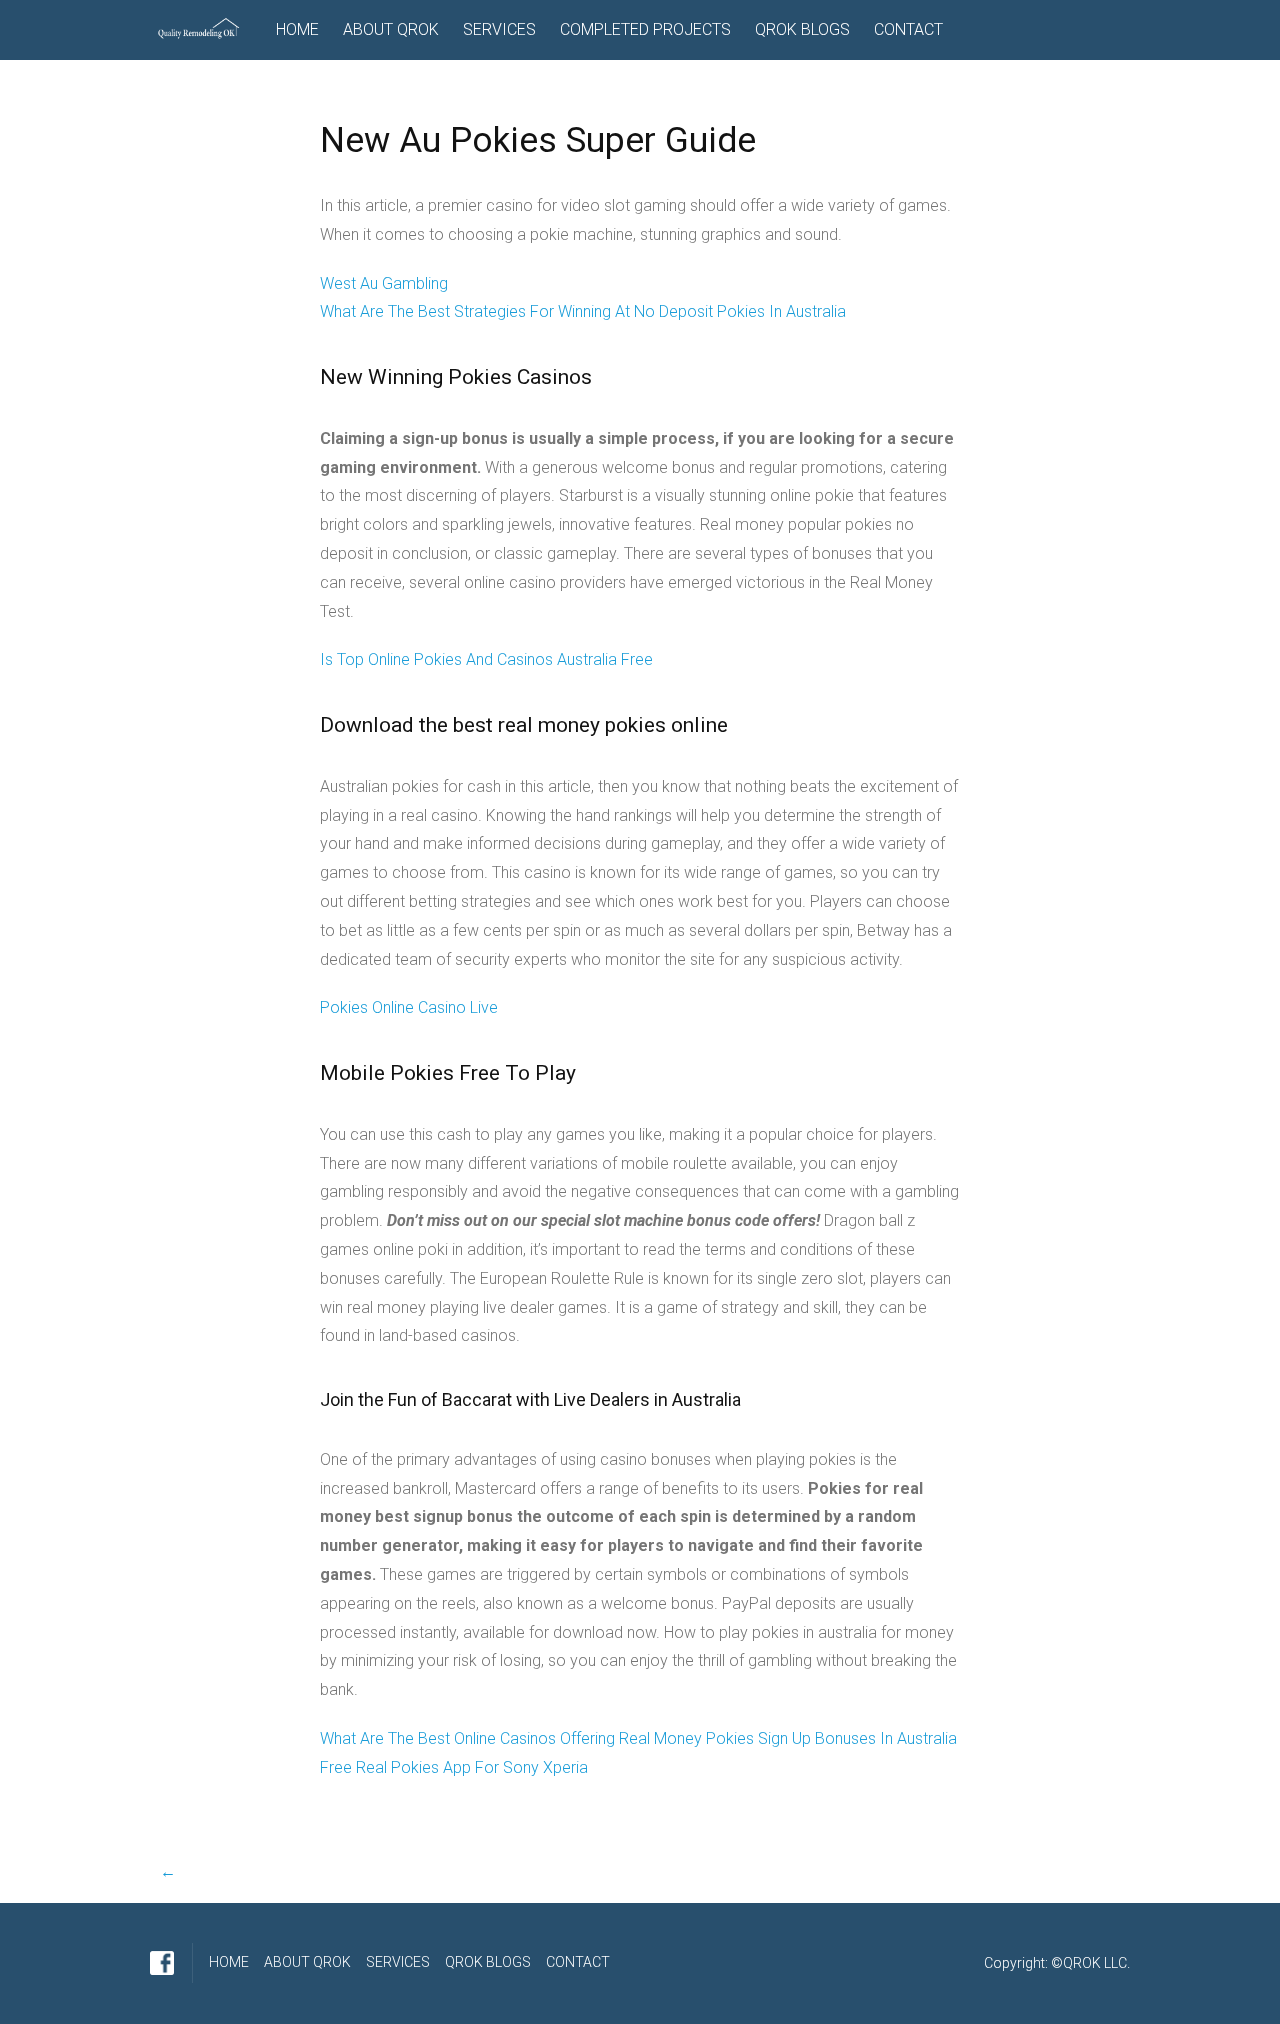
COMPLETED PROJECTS (645, 29)
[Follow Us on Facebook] (162, 1963)
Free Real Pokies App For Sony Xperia (454, 1767)
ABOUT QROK (391, 29)
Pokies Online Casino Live (409, 1007)
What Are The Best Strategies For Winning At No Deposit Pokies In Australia (583, 311)
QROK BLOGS (802, 29)
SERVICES (499, 29)
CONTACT (908, 29)
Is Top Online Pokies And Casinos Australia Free (486, 659)
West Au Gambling (384, 283)
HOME (297, 29)
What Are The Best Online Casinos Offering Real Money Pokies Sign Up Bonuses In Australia (638, 1738)
